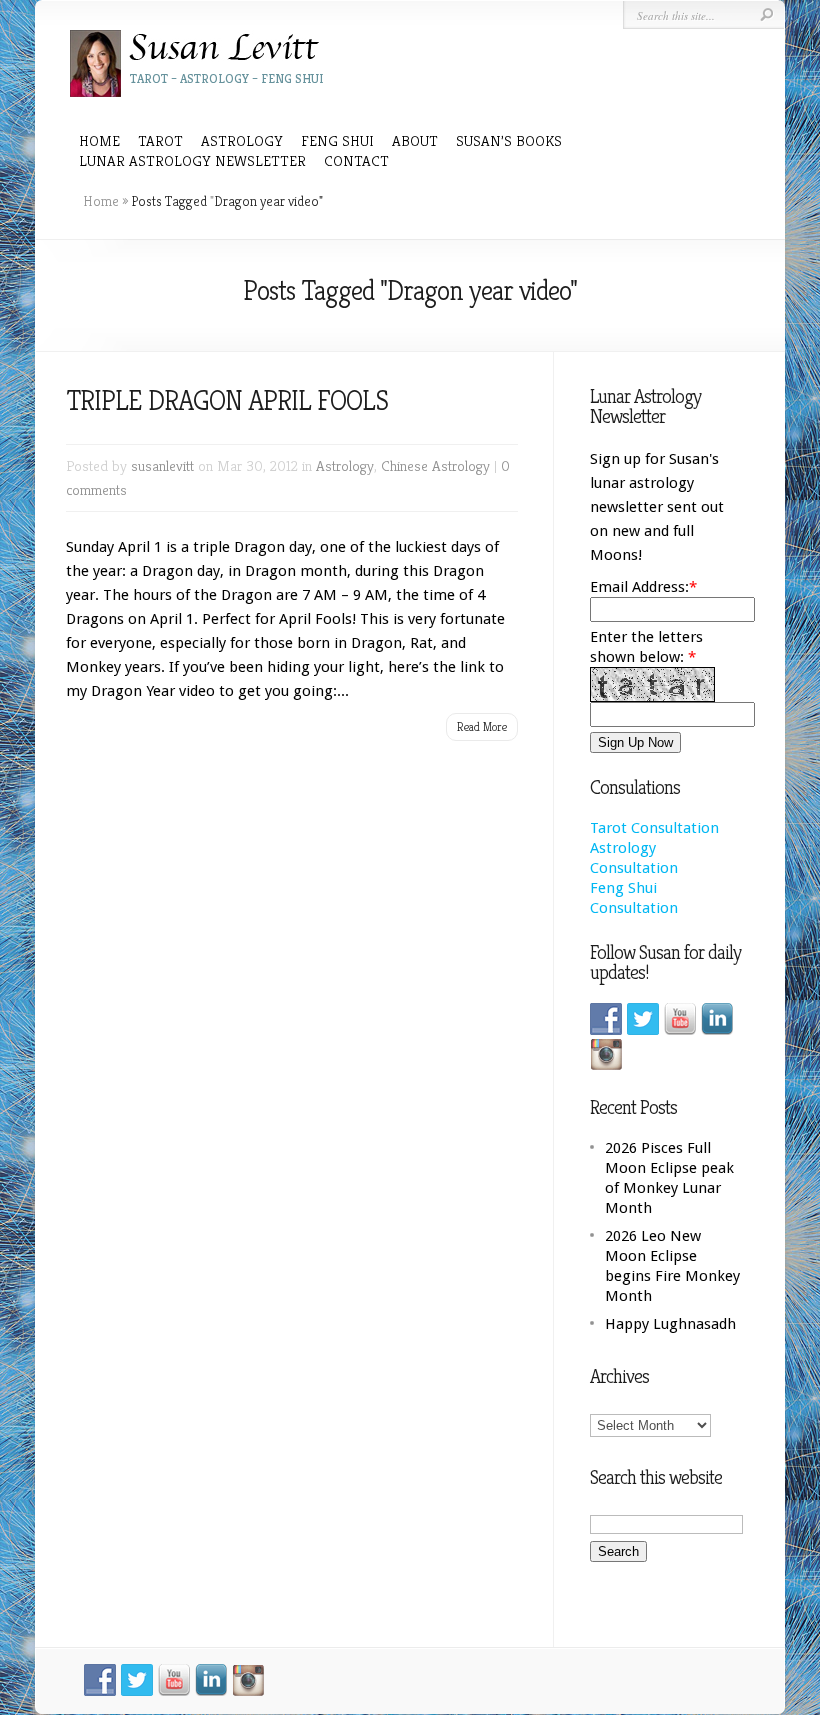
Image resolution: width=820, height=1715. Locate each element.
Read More (482, 726)
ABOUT (415, 140)
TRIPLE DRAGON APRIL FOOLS (227, 400)
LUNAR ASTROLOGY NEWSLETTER (192, 160)
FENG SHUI (337, 140)
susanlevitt (162, 465)
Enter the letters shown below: (646, 647)
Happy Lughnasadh (670, 1324)
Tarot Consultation (654, 828)
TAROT (160, 140)
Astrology (345, 465)
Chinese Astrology (435, 465)
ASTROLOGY (242, 140)
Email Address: (639, 587)
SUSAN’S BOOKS (509, 140)
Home (99, 140)
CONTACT (356, 160)
